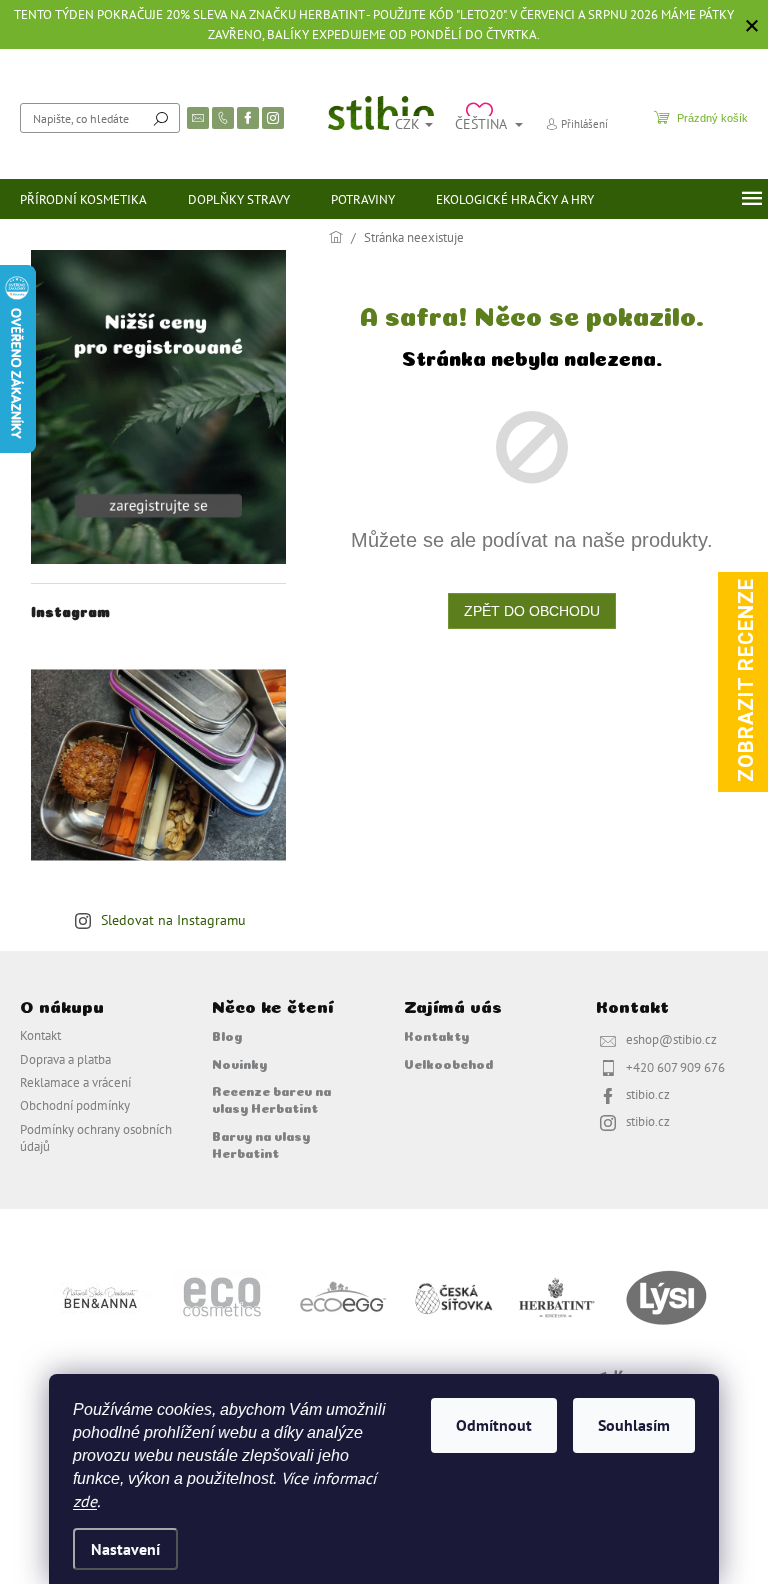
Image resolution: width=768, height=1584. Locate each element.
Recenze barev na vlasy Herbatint (271, 1098)
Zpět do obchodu (532, 611)
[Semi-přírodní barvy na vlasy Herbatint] (556, 1297)
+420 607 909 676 (675, 1067)
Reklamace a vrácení (75, 1082)
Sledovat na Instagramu (173, 920)
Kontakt (40, 1035)
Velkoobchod (448, 1063)
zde (85, 1501)
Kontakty (436, 1035)
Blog (227, 1035)
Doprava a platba (65, 1059)
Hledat (161, 118)
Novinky (239, 1063)
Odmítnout (494, 1425)
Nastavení (125, 1549)
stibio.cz (648, 1094)
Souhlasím (634, 1425)
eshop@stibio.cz (671, 1039)
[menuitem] (83, 199)
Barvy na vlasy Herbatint (261, 1143)
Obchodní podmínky (75, 1105)
